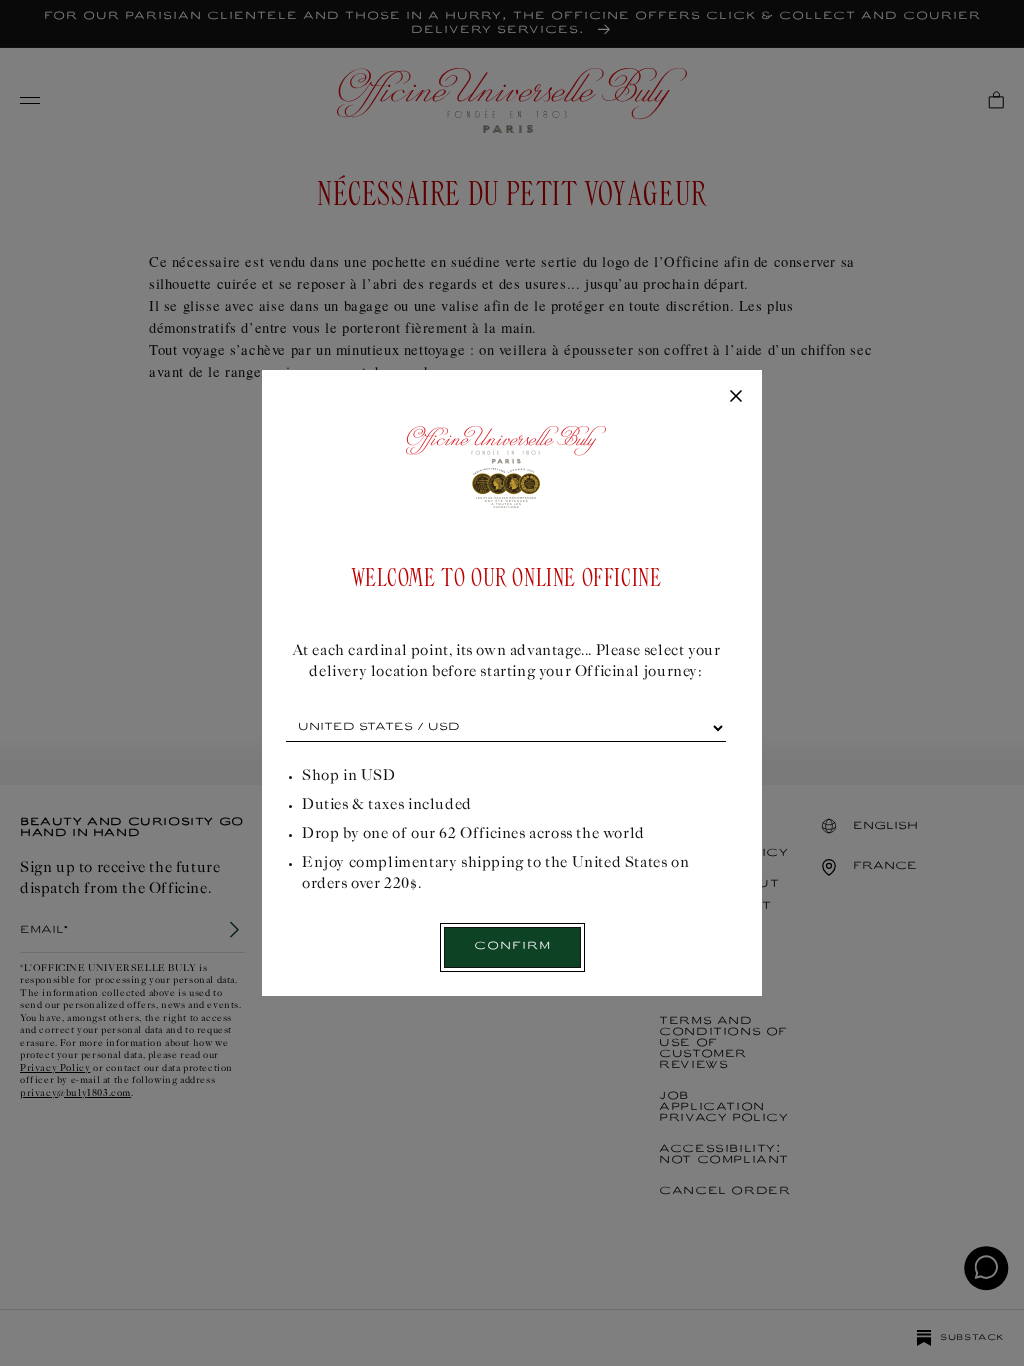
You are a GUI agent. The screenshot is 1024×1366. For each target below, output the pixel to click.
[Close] (736, 397)
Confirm (512, 946)
